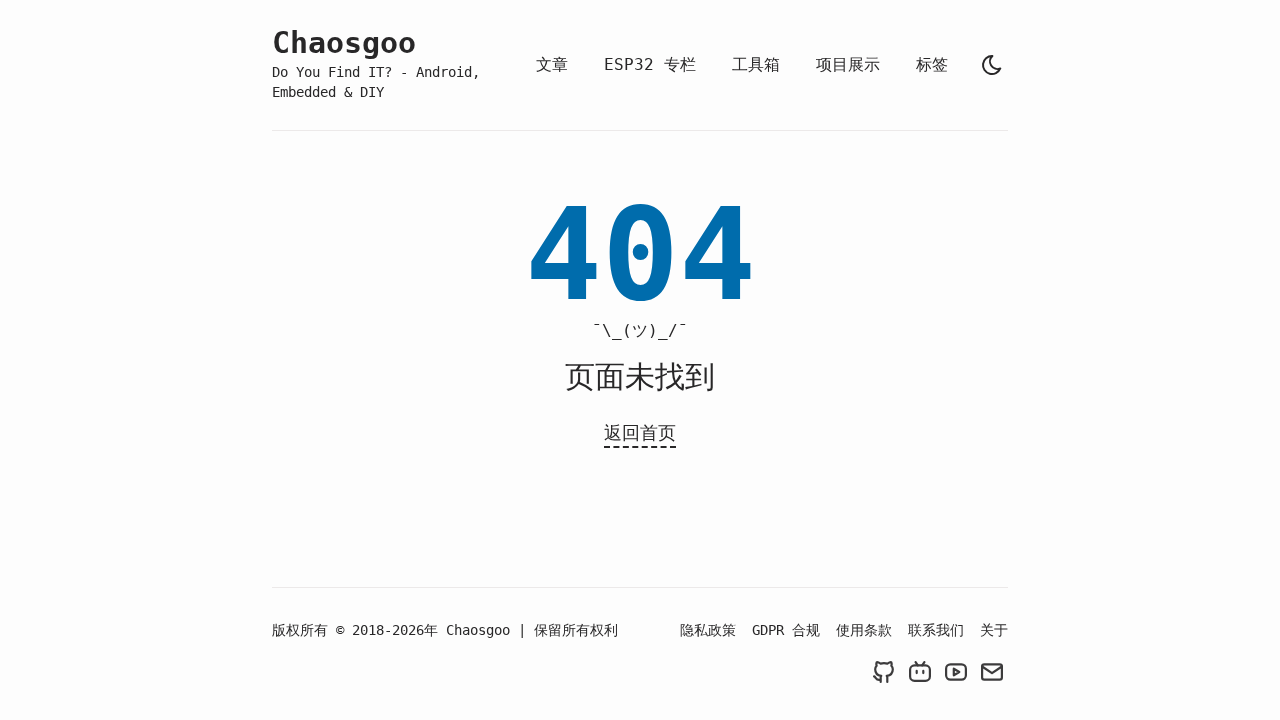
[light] (992, 65)
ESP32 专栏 (650, 64)
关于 (994, 630)
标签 (932, 64)
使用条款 (864, 630)
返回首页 (640, 432)
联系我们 (936, 630)
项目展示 (848, 64)
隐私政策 (708, 630)
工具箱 (756, 64)
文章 (552, 64)
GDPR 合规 (786, 630)
